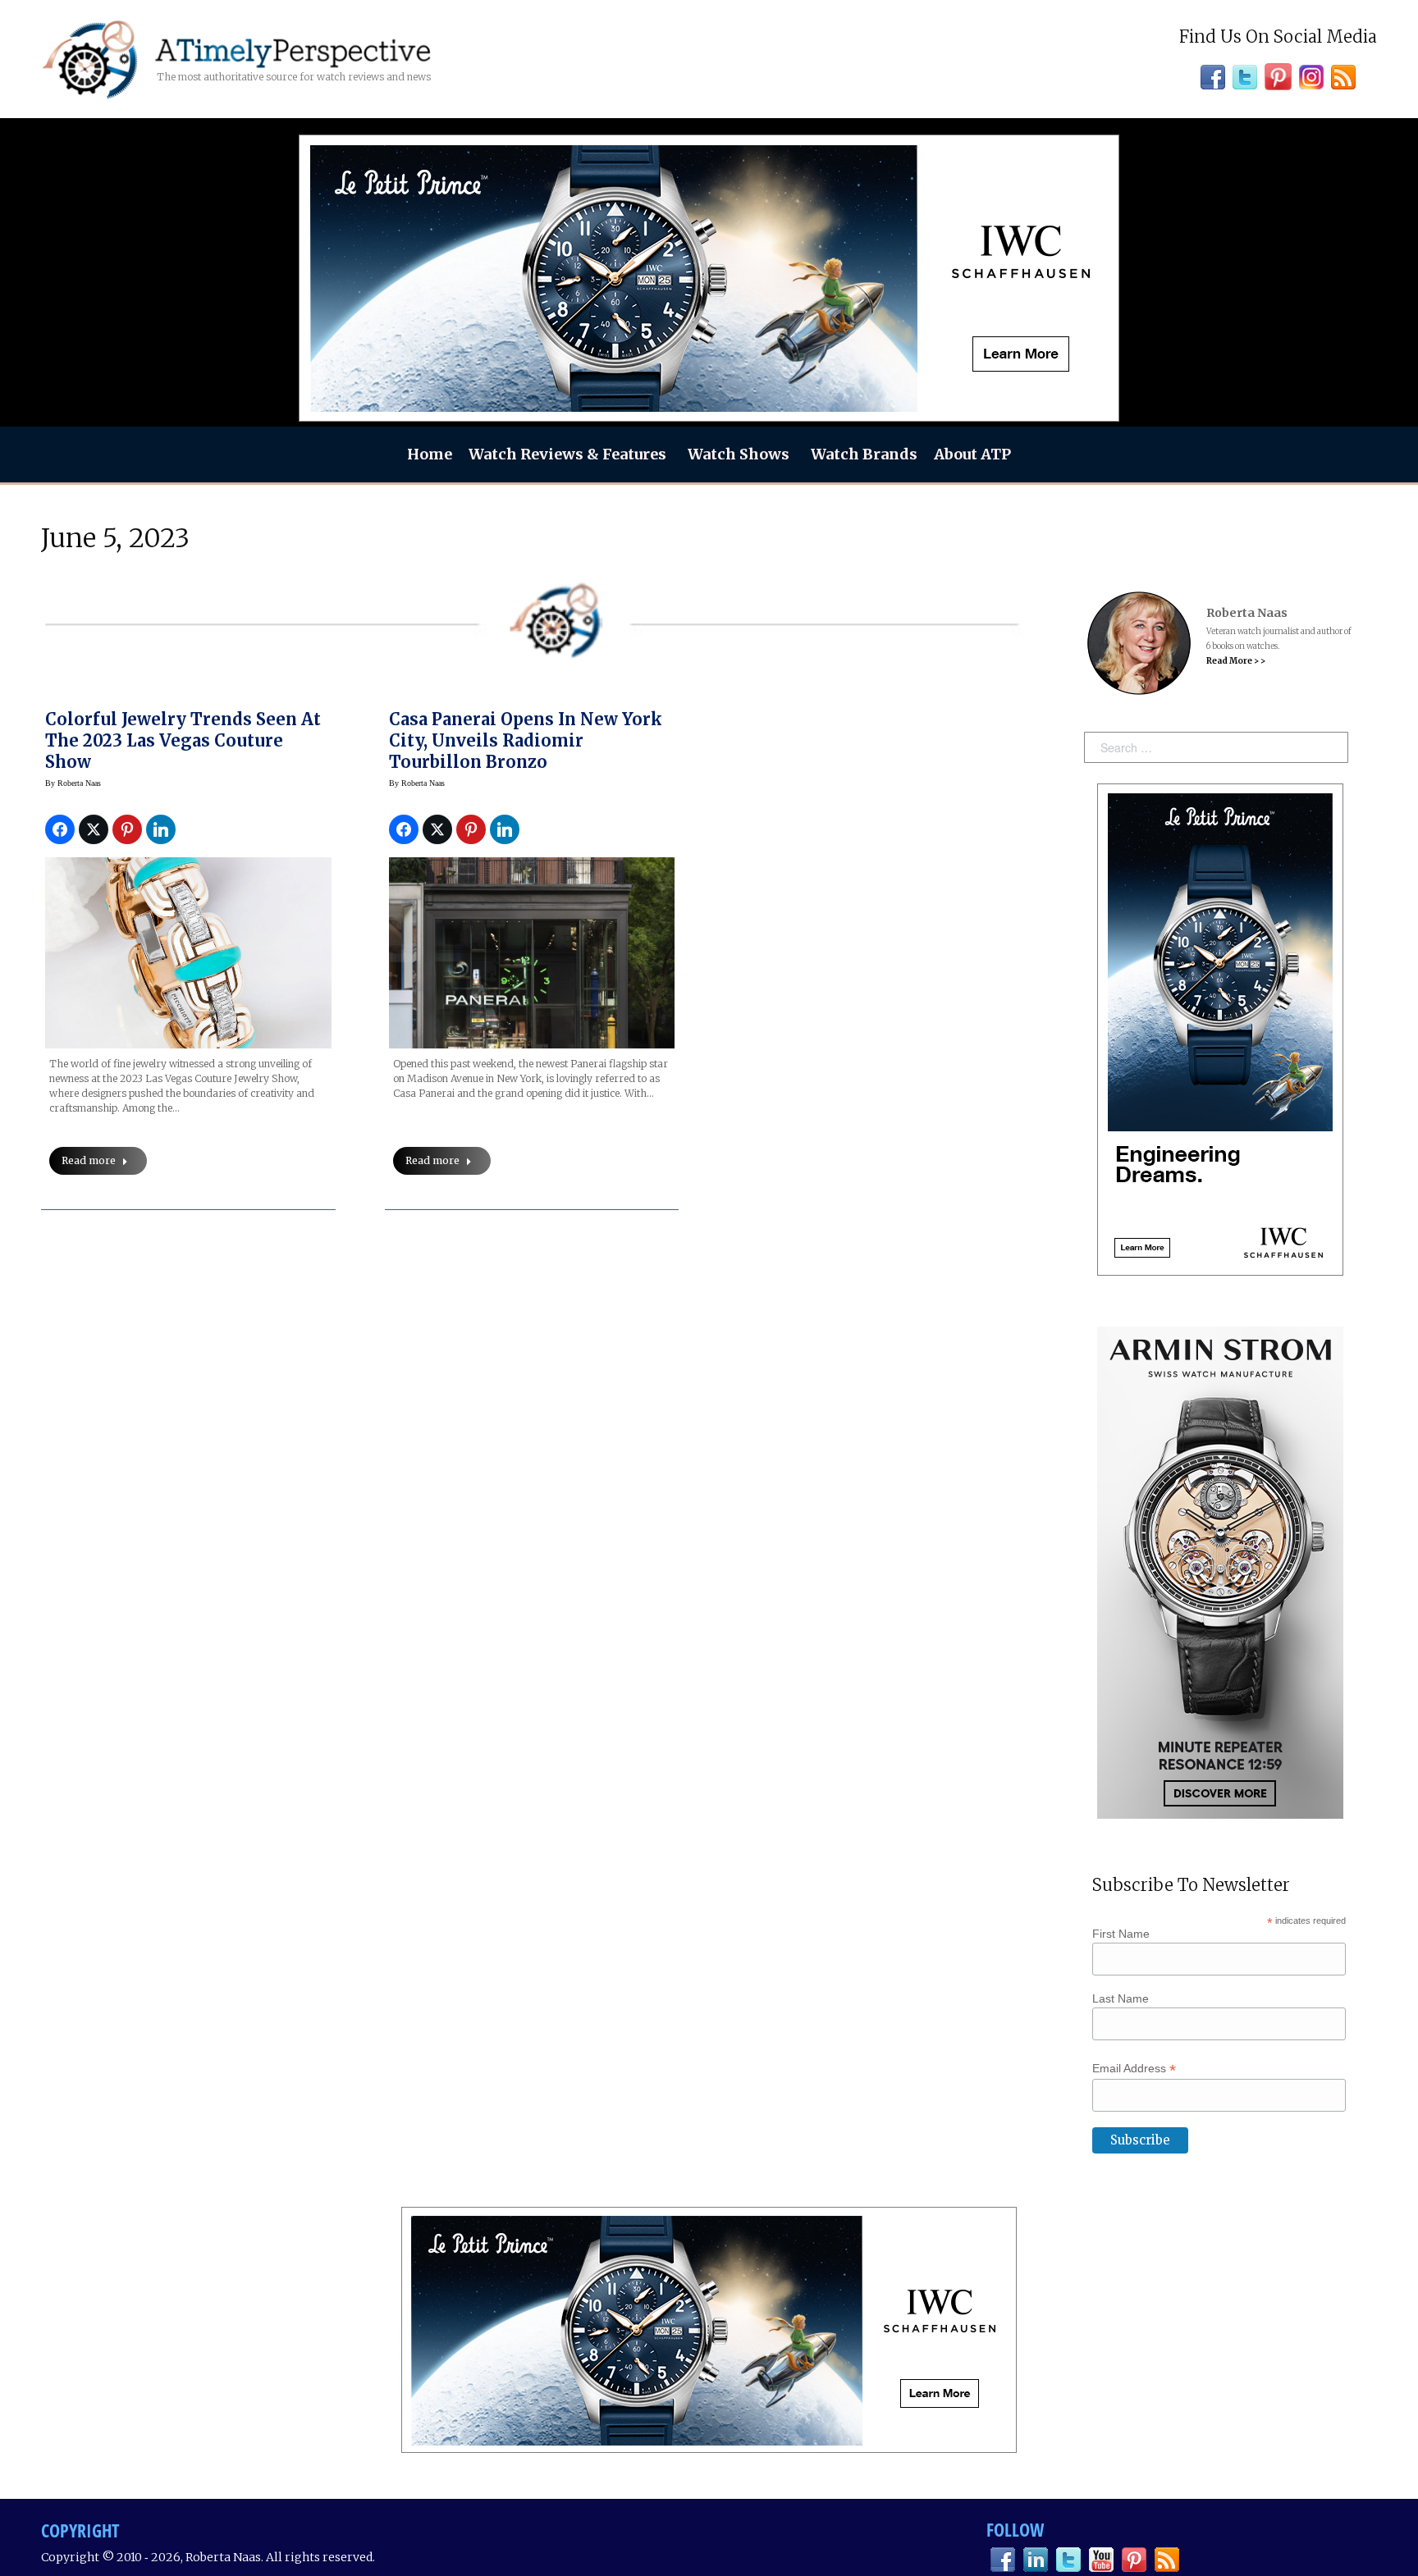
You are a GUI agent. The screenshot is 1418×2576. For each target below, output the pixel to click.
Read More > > (1236, 661)
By (73, 783)
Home (430, 454)
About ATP (972, 454)
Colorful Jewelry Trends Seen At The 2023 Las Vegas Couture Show (183, 740)
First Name (1121, 1934)
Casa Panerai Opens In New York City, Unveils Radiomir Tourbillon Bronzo (526, 740)
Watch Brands (864, 454)
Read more (89, 1160)
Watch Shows (739, 454)
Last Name (1121, 1998)
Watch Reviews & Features (567, 454)
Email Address (1134, 2069)
